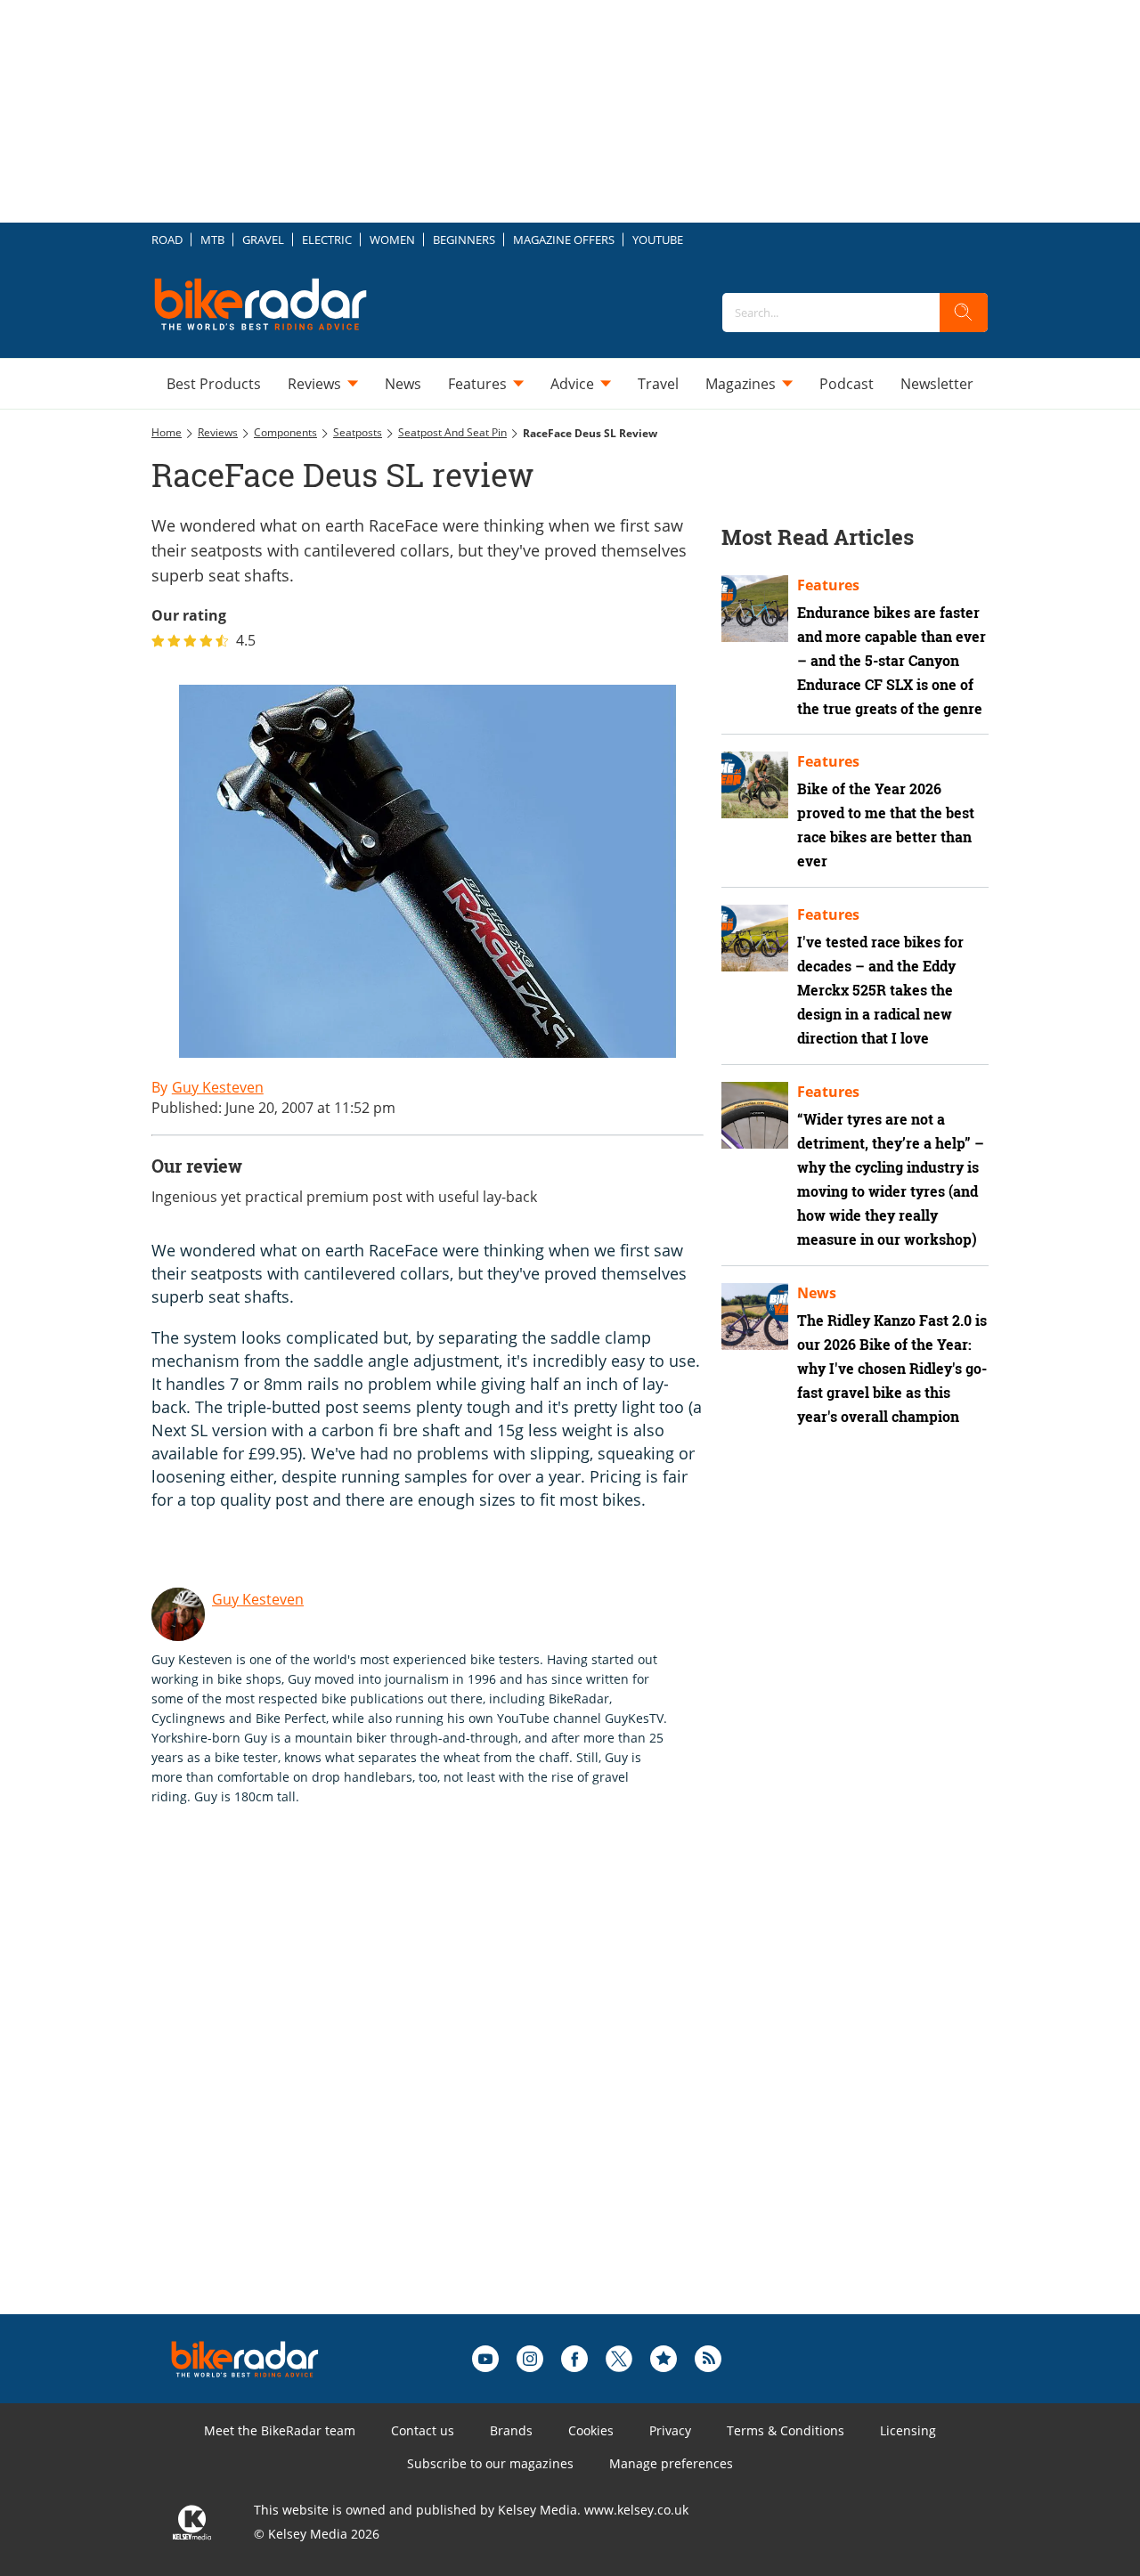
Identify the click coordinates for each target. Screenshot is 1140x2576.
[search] (964, 313)
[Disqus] (445, 2088)
